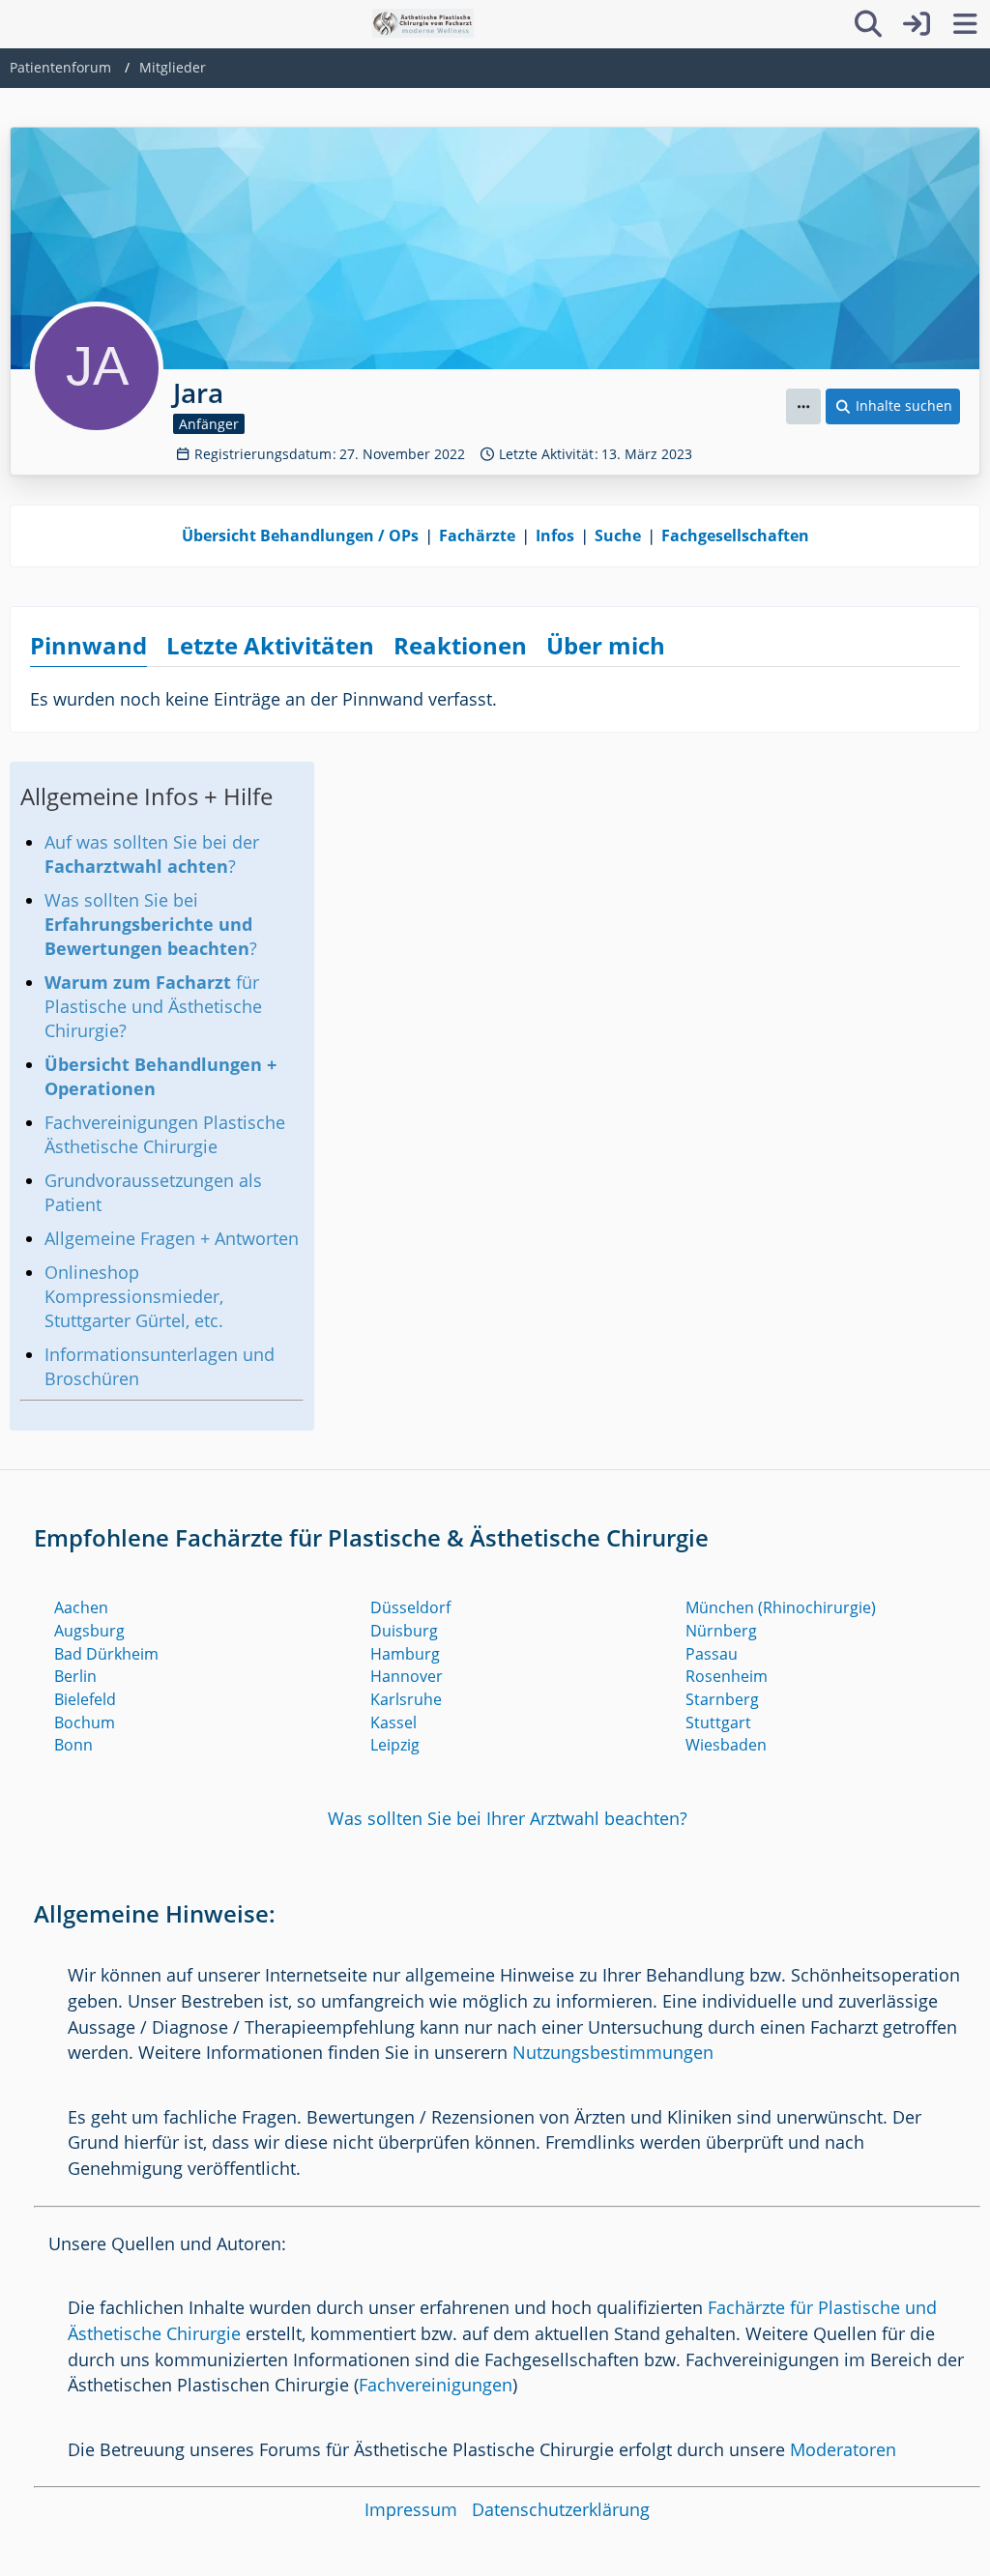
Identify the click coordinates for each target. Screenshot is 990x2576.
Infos (555, 535)
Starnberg (722, 1699)
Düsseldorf (410, 1607)
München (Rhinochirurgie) (781, 1607)
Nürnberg (721, 1631)
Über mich (606, 645)
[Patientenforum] (423, 23)
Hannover (407, 1676)
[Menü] (965, 24)
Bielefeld (85, 1699)
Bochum (85, 1722)
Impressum (411, 2509)
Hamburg (405, 1654)
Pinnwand (88, 645)
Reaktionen (460, 645)
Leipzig (395, 1745)
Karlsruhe (406, 1699)
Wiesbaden (726, 1745)
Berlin (75, 1676)
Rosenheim (727, 1676)
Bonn (73, 1745)
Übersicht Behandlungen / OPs (300, 535)
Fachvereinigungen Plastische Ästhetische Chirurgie (165, 1134)
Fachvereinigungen (436, 2385)
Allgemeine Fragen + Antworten (172, 1238)
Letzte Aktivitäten (270, 645)
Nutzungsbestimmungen (613, 2052)
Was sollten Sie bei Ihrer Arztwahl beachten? (508, 1818)
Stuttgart (718, 1722)
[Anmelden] (917, 24)
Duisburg (404, 1631)
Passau (712, 1654)
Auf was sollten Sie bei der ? (152, 854)
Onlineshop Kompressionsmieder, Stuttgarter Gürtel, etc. (134, 1296)
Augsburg (89, 1631)
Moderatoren (843, 2449)
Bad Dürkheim (106, 1654)
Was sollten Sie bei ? (151, 924)
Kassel (393, 1722)
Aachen (81, 1607)
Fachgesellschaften (735, 535)
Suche (618, 535)
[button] (803, 406)
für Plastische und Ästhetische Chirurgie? (153, 1006)
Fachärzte (477, 535)
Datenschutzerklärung (561, 2509)
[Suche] (868, 24)
